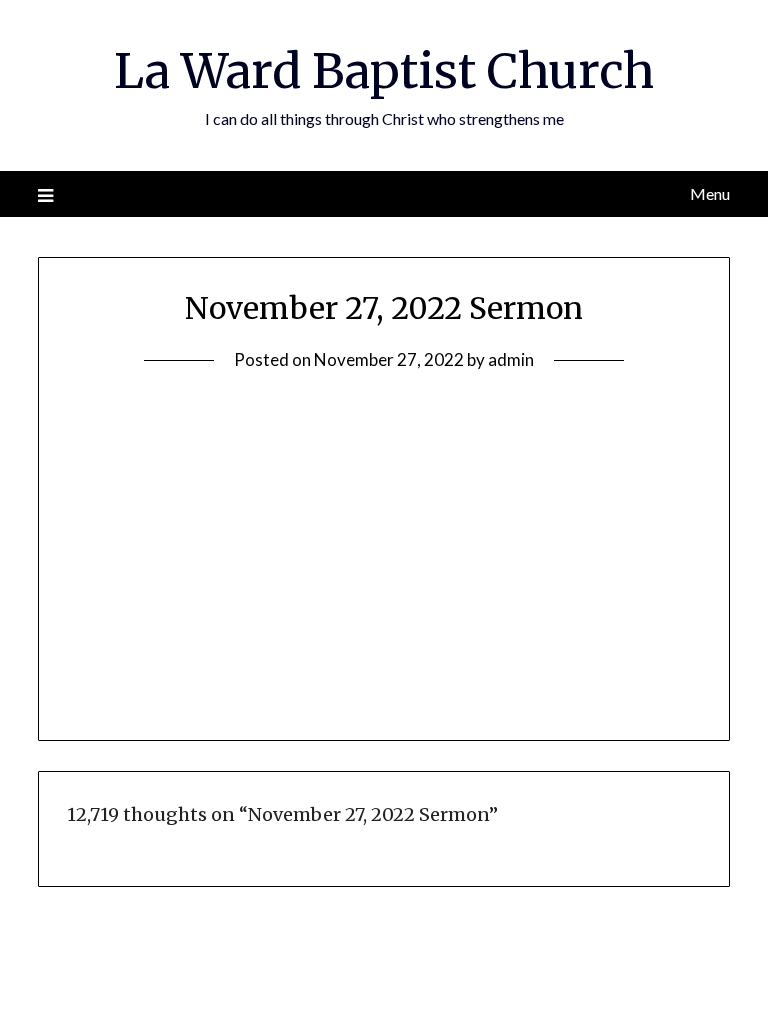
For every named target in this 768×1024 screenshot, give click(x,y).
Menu (709, 193)
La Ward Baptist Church (384, 71)
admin (511, 359)
